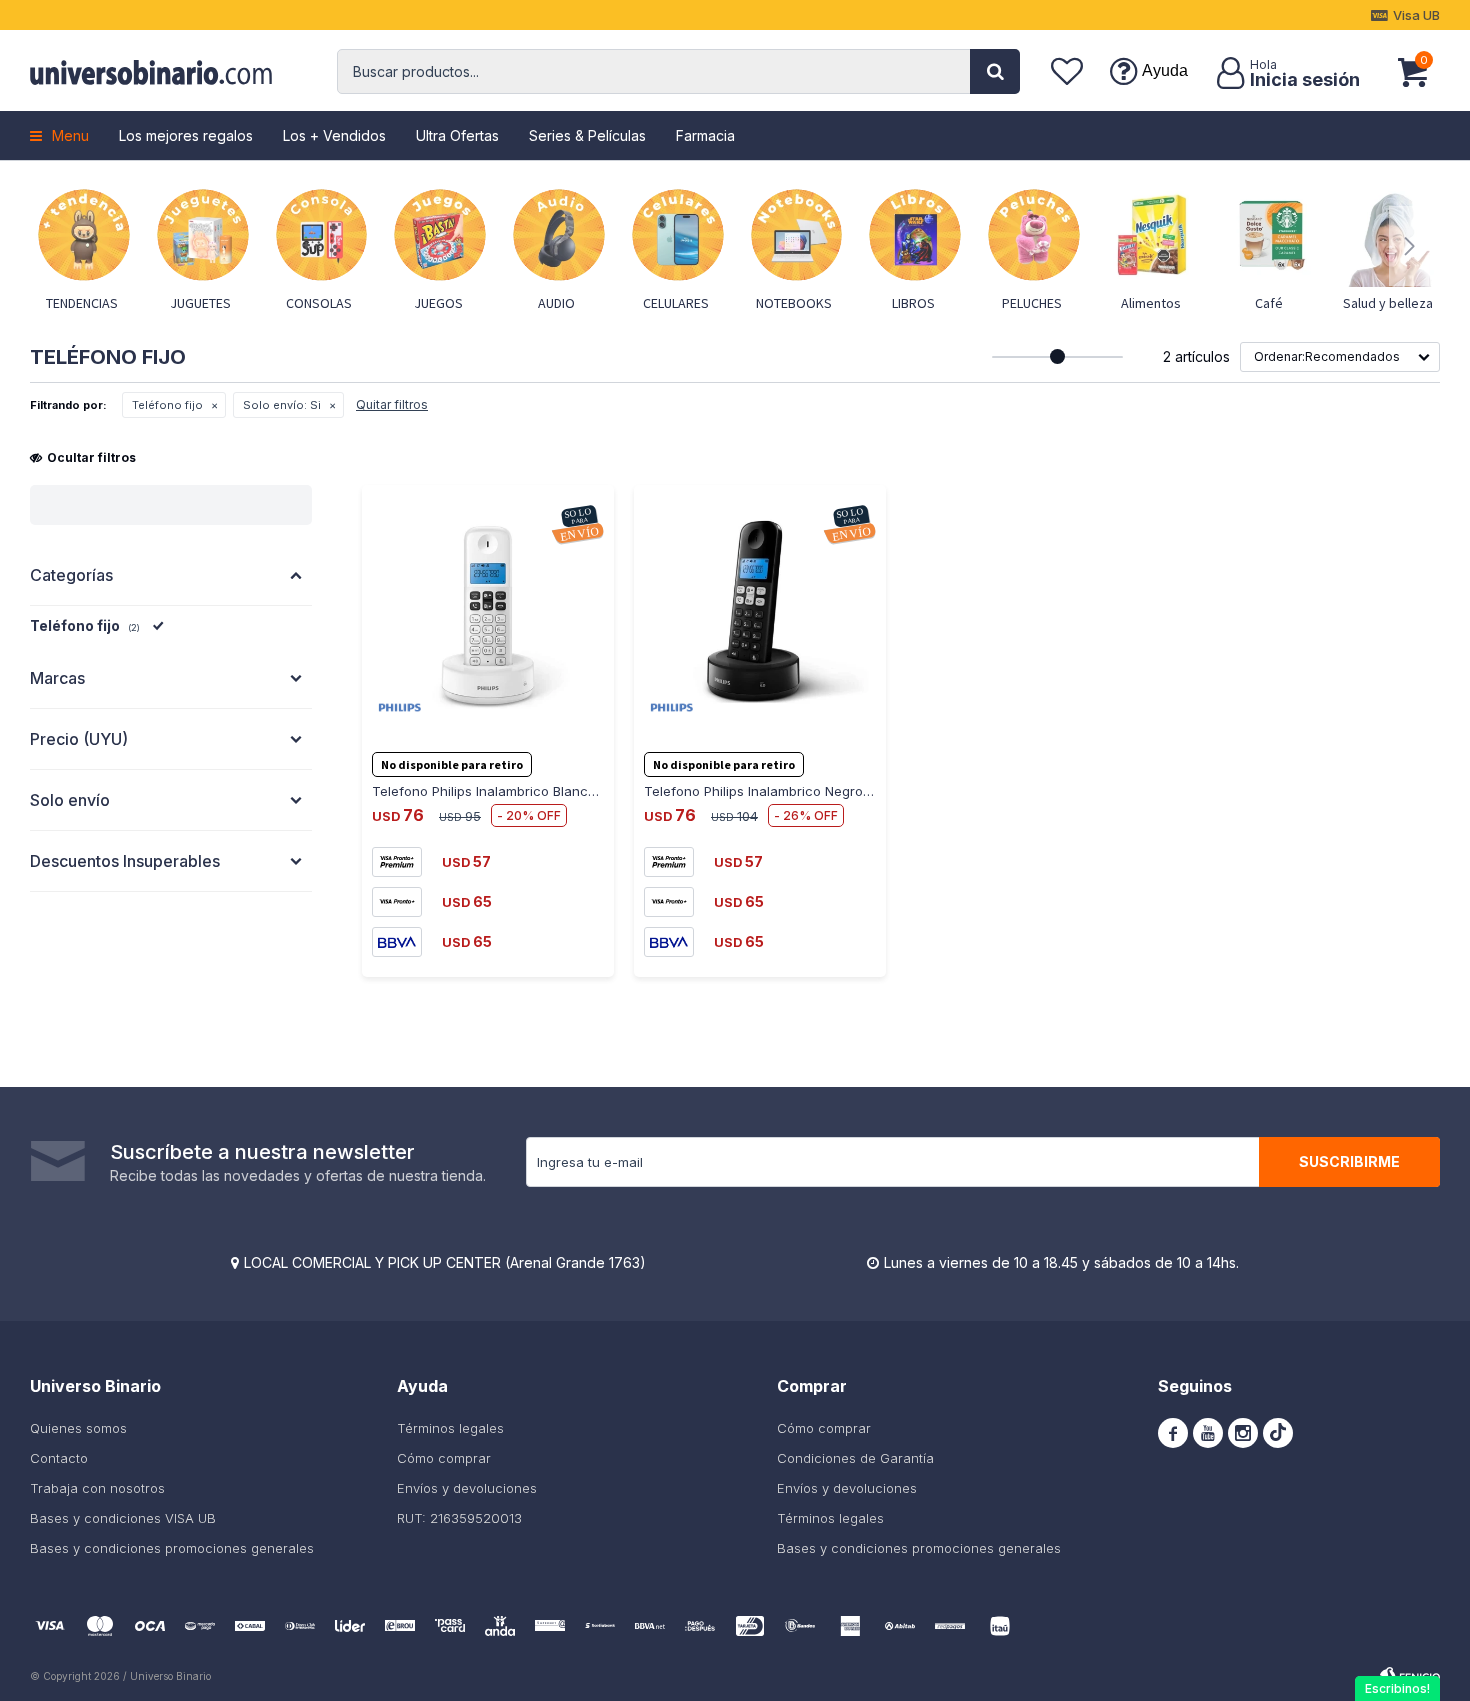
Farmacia (705, 135)
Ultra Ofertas (457, 135)
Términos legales (450, 1428)
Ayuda (1165, 70)
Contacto (59, 1458)
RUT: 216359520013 (459, 1518)
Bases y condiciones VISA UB (123, 1518)
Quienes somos (78, 1428)
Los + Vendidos (334, 135)
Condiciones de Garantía (855, 1458)
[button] (995, 71)
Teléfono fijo (167, 405)
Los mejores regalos (186, 135)
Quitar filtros (392, 404)
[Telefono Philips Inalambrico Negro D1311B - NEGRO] (760, 611)
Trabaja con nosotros (97, 1488)
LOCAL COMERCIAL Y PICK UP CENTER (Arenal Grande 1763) (445, 1262)
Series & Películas (587, 135)
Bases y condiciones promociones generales (172, 1548)
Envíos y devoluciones (467, 1488)
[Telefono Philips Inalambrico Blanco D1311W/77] (488, 611)
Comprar (427, 739)
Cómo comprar (444, 1458)
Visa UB (1416, 15)
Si (282, 405)
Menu (70, 135)
